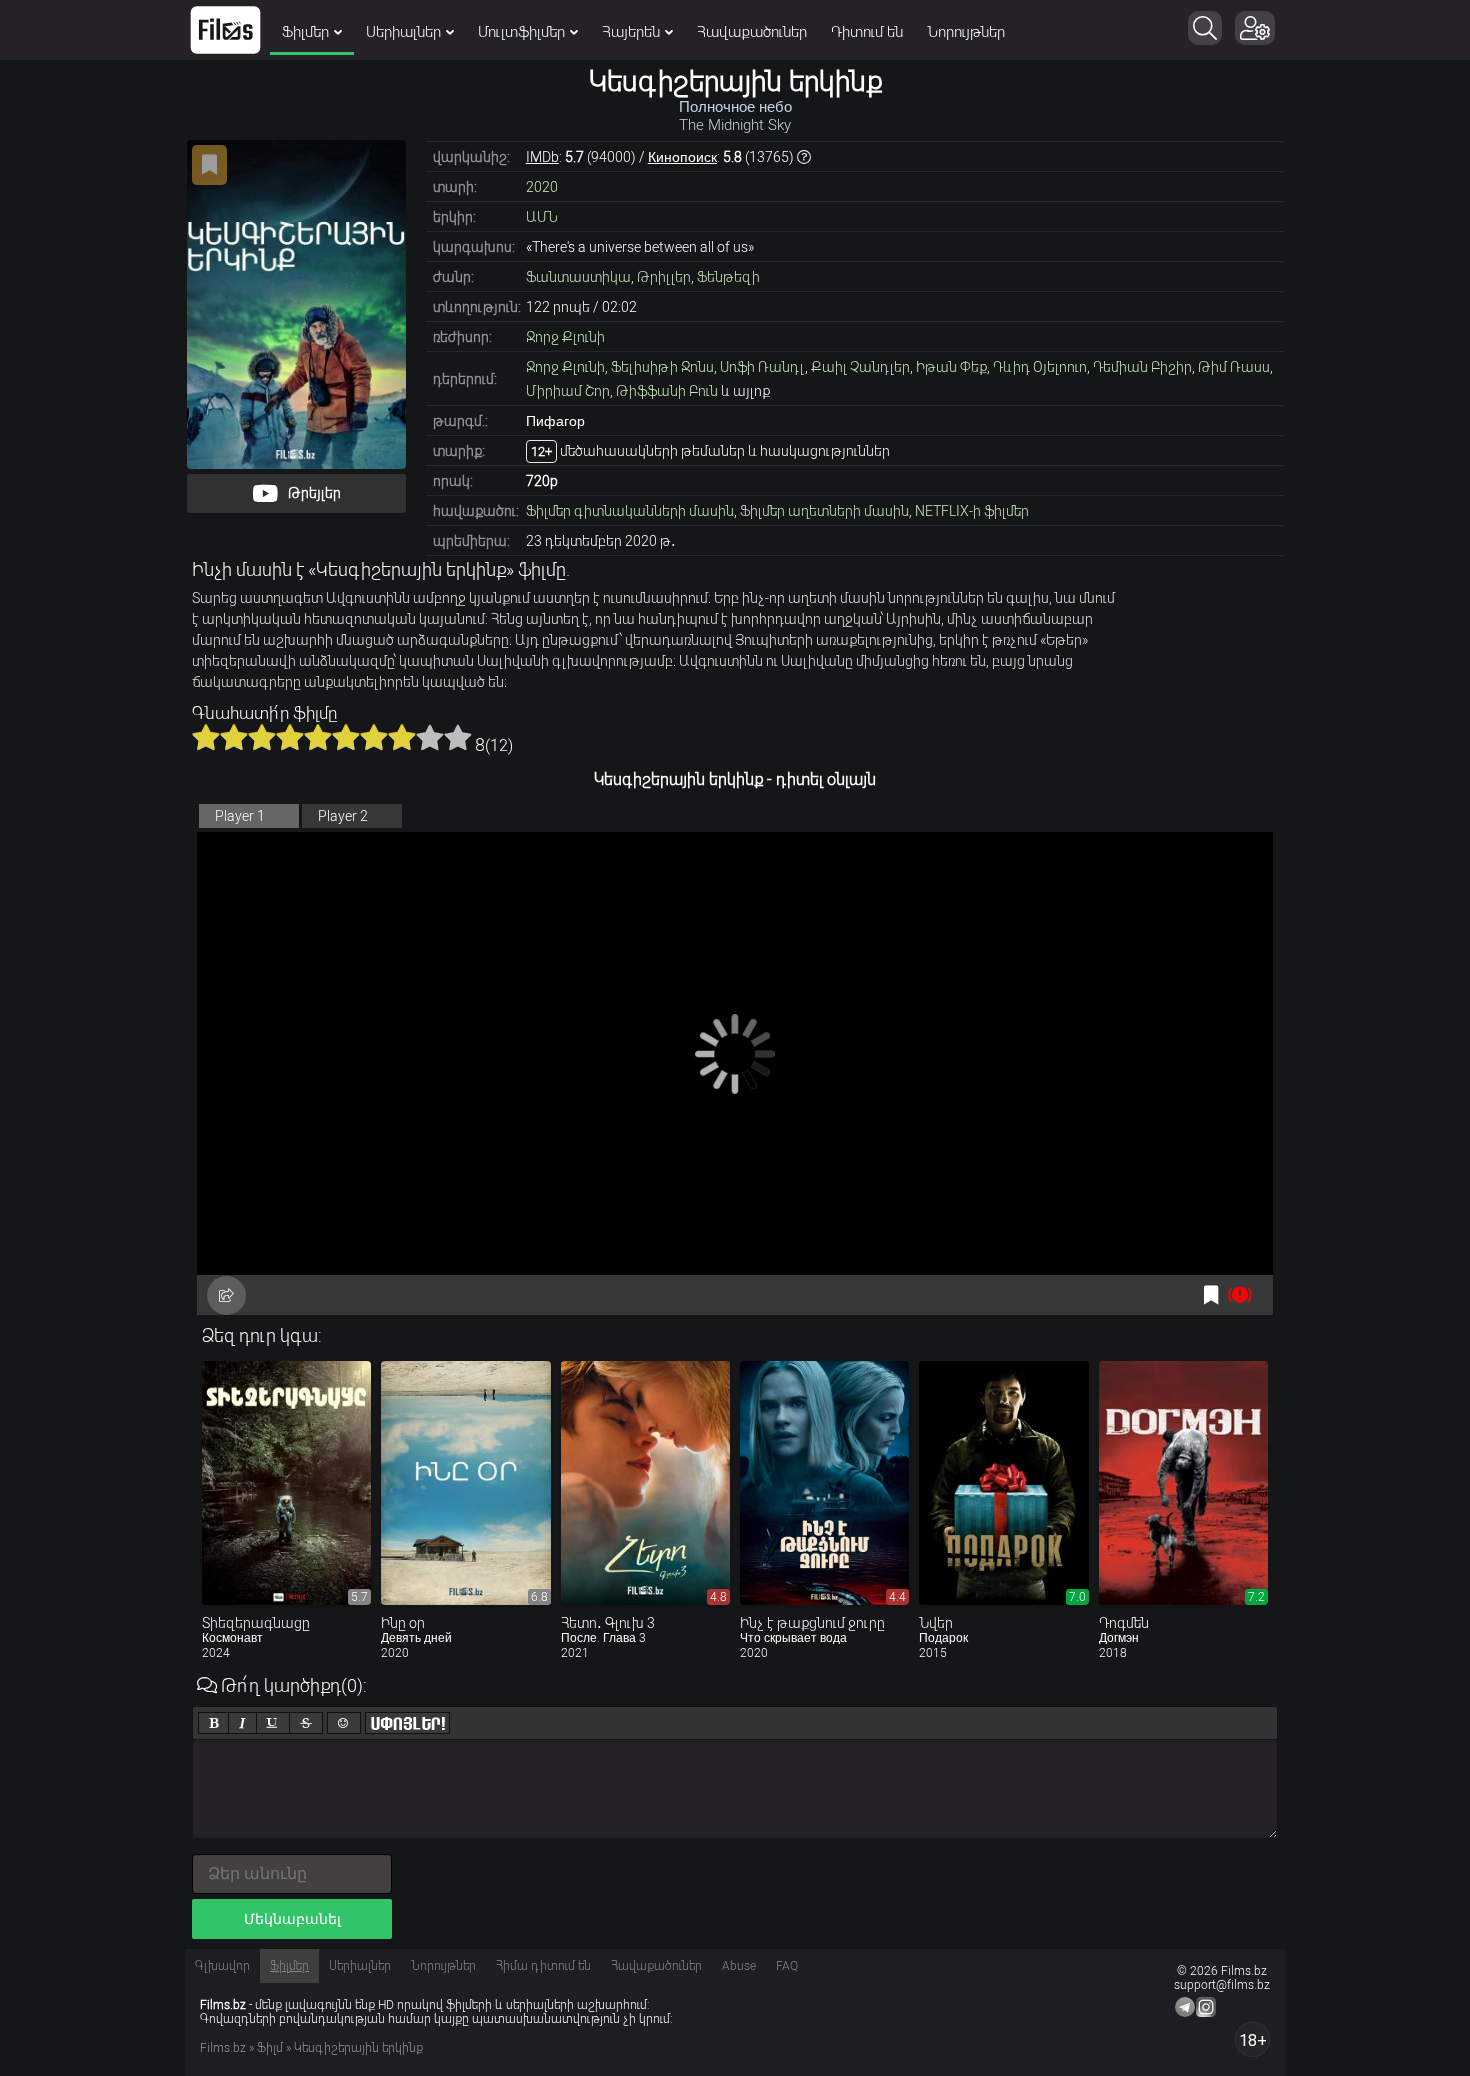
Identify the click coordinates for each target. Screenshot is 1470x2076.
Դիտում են (867, 32)
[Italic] (242, 1723)
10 (458, 737)
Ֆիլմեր (305, 32)
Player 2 (343, 816)
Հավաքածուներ (752, 32)
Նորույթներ (966, 32)
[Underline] (273, 1723)
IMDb (542, 157)
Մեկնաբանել (292, 1919)
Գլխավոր (222, 1966)
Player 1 (240, 816)
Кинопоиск (682, 157)
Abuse (739, 1966)
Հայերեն (631, 32)
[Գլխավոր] (225, 30)
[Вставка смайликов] (344, 1723)
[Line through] (306, 1723)
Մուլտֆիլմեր (521, 32)
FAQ (787, 1966)
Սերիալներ (403, 32)
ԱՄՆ (542, 217)
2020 (542, 187)
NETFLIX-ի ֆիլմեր (972, 511)
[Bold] (213, 1723)
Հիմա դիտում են (543, 1966)
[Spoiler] (407, 1723)
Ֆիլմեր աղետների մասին (824, 511)
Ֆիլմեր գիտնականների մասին (630, 511)
